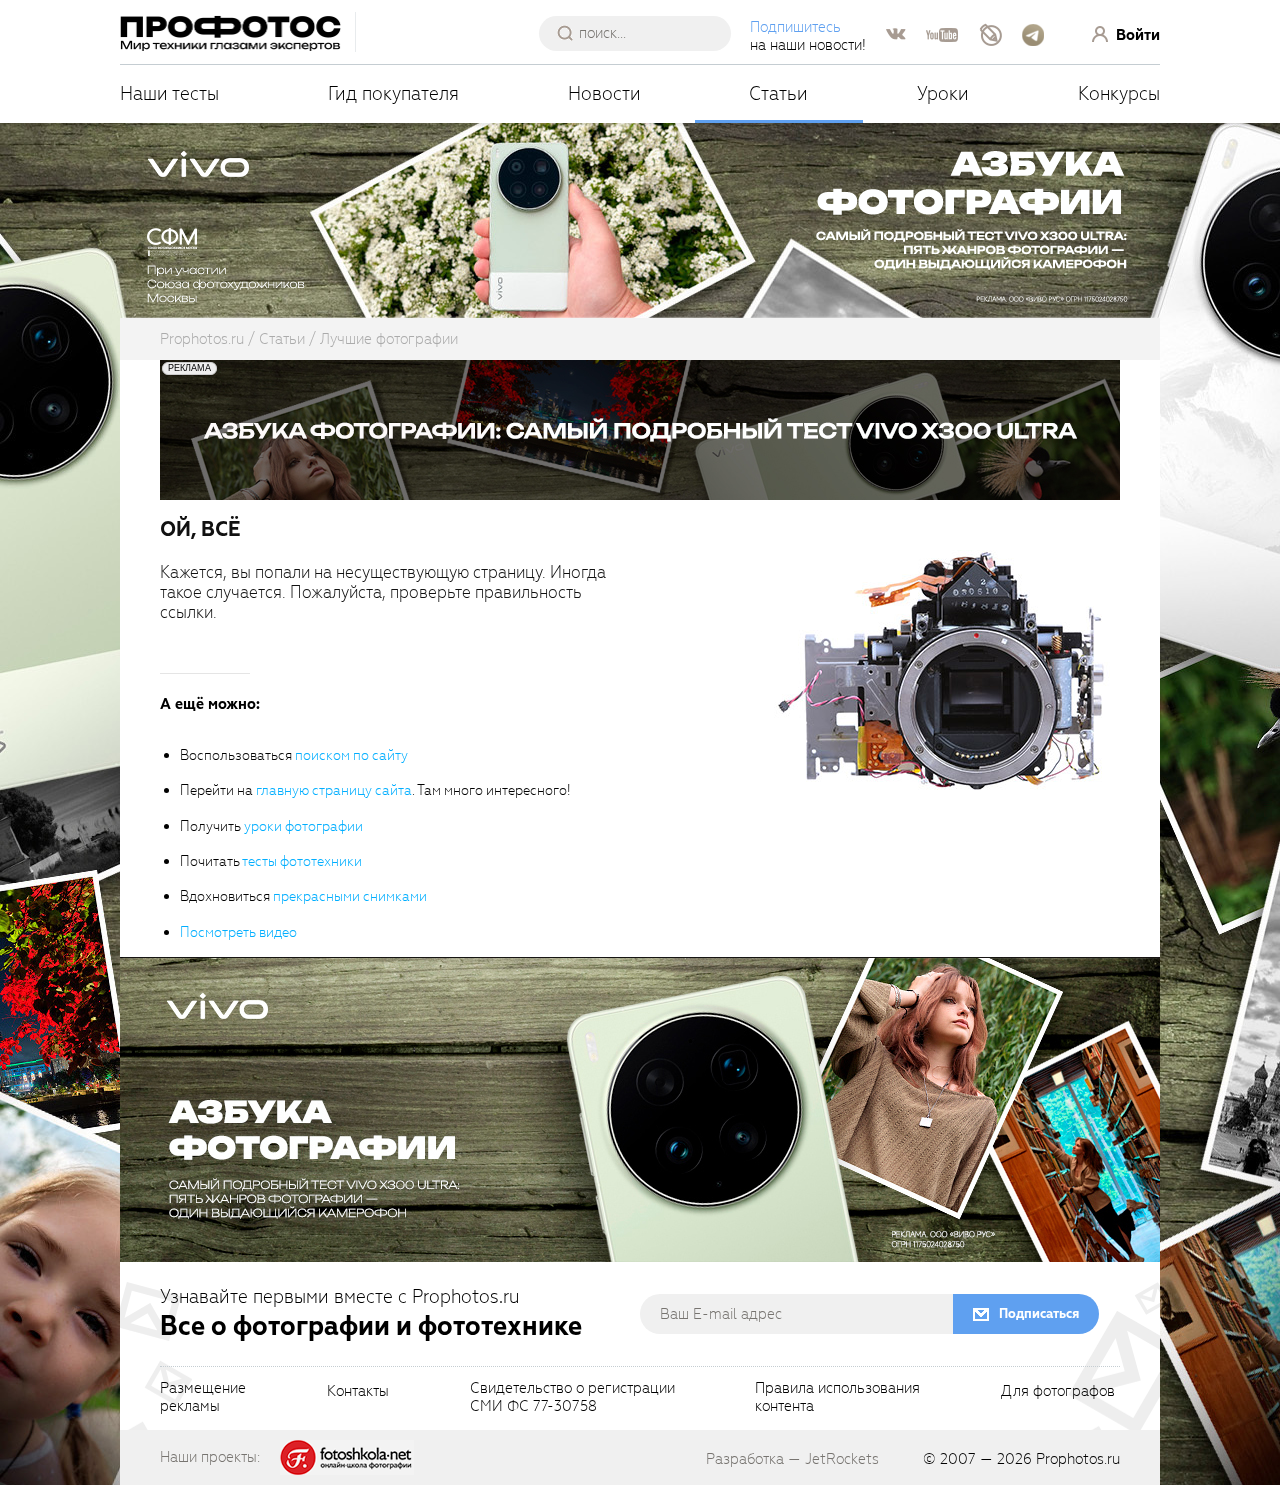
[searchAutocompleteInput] (642, 33)
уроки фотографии (303, 826)
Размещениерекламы (203, 1398)
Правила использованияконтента (837, 1398)
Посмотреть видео (238, 932)
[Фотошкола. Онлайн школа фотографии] (347, 1456)
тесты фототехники (302, 861)
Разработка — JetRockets (792, 1459)
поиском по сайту (351, 755)
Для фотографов (1058, 1392)
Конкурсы (1119, 93)
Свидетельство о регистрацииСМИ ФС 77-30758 (572, 1398)
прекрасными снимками (350, 896)
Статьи (778, 93)
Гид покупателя (393, 93)
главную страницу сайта (334, 790)
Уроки (943, 93)
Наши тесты (169, 93)
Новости (604, 93)
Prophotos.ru (1078, 1459)
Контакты (358, 1392)
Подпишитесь (795, 27)
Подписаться (1039, 1313)
